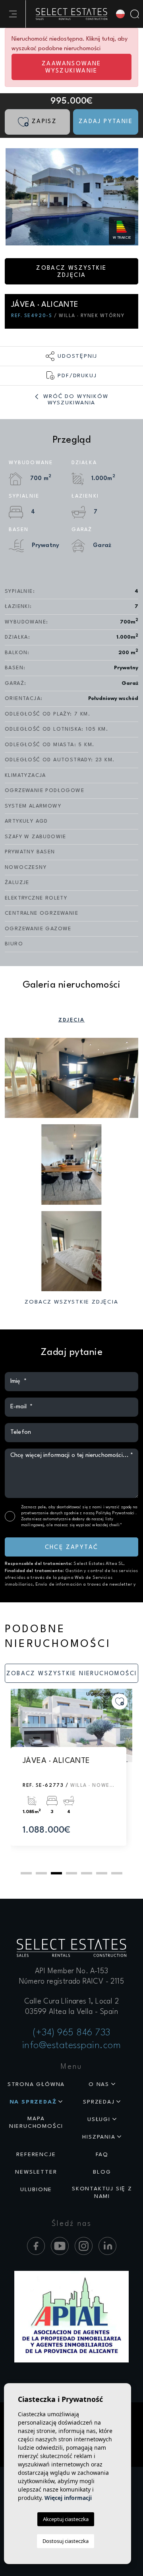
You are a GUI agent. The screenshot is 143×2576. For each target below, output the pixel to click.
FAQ (102, 2155)
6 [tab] (102, 1873)
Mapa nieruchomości (36, 2122)
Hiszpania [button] (99, 2137)
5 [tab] (87, 1873)
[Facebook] (36, 2246)
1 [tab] (26, 1873)
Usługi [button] (99, 2119)
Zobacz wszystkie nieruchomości (72, 1674)
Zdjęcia (72, 1020)
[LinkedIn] (107, 2246)
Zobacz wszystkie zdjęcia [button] (71, 1302)
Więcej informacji (68, 2498)
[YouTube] (60, 2246)
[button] (71, 356)
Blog (102, 2172)
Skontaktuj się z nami (102, 2193)
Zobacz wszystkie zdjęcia (71, 272)
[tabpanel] (71, 1775)
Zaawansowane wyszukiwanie (71, 68)
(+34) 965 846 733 (71, 2033)
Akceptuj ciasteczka (66, 2519)
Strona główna (36, 2084)
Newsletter (36, 2172)
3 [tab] (56, 1873)
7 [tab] (117, 1873)
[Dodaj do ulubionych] (120, 1702)
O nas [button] (99, 2084)
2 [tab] (41, 1873)
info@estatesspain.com (72, 2046)
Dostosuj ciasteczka (66, 2541)
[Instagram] (84, 2246)
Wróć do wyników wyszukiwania (75, 400)
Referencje (36, 2155)
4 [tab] (71, 1873)
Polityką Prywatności (116, 1513)
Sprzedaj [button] (99, 2102)
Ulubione (36, 2190)
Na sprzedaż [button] (33, 2102)
